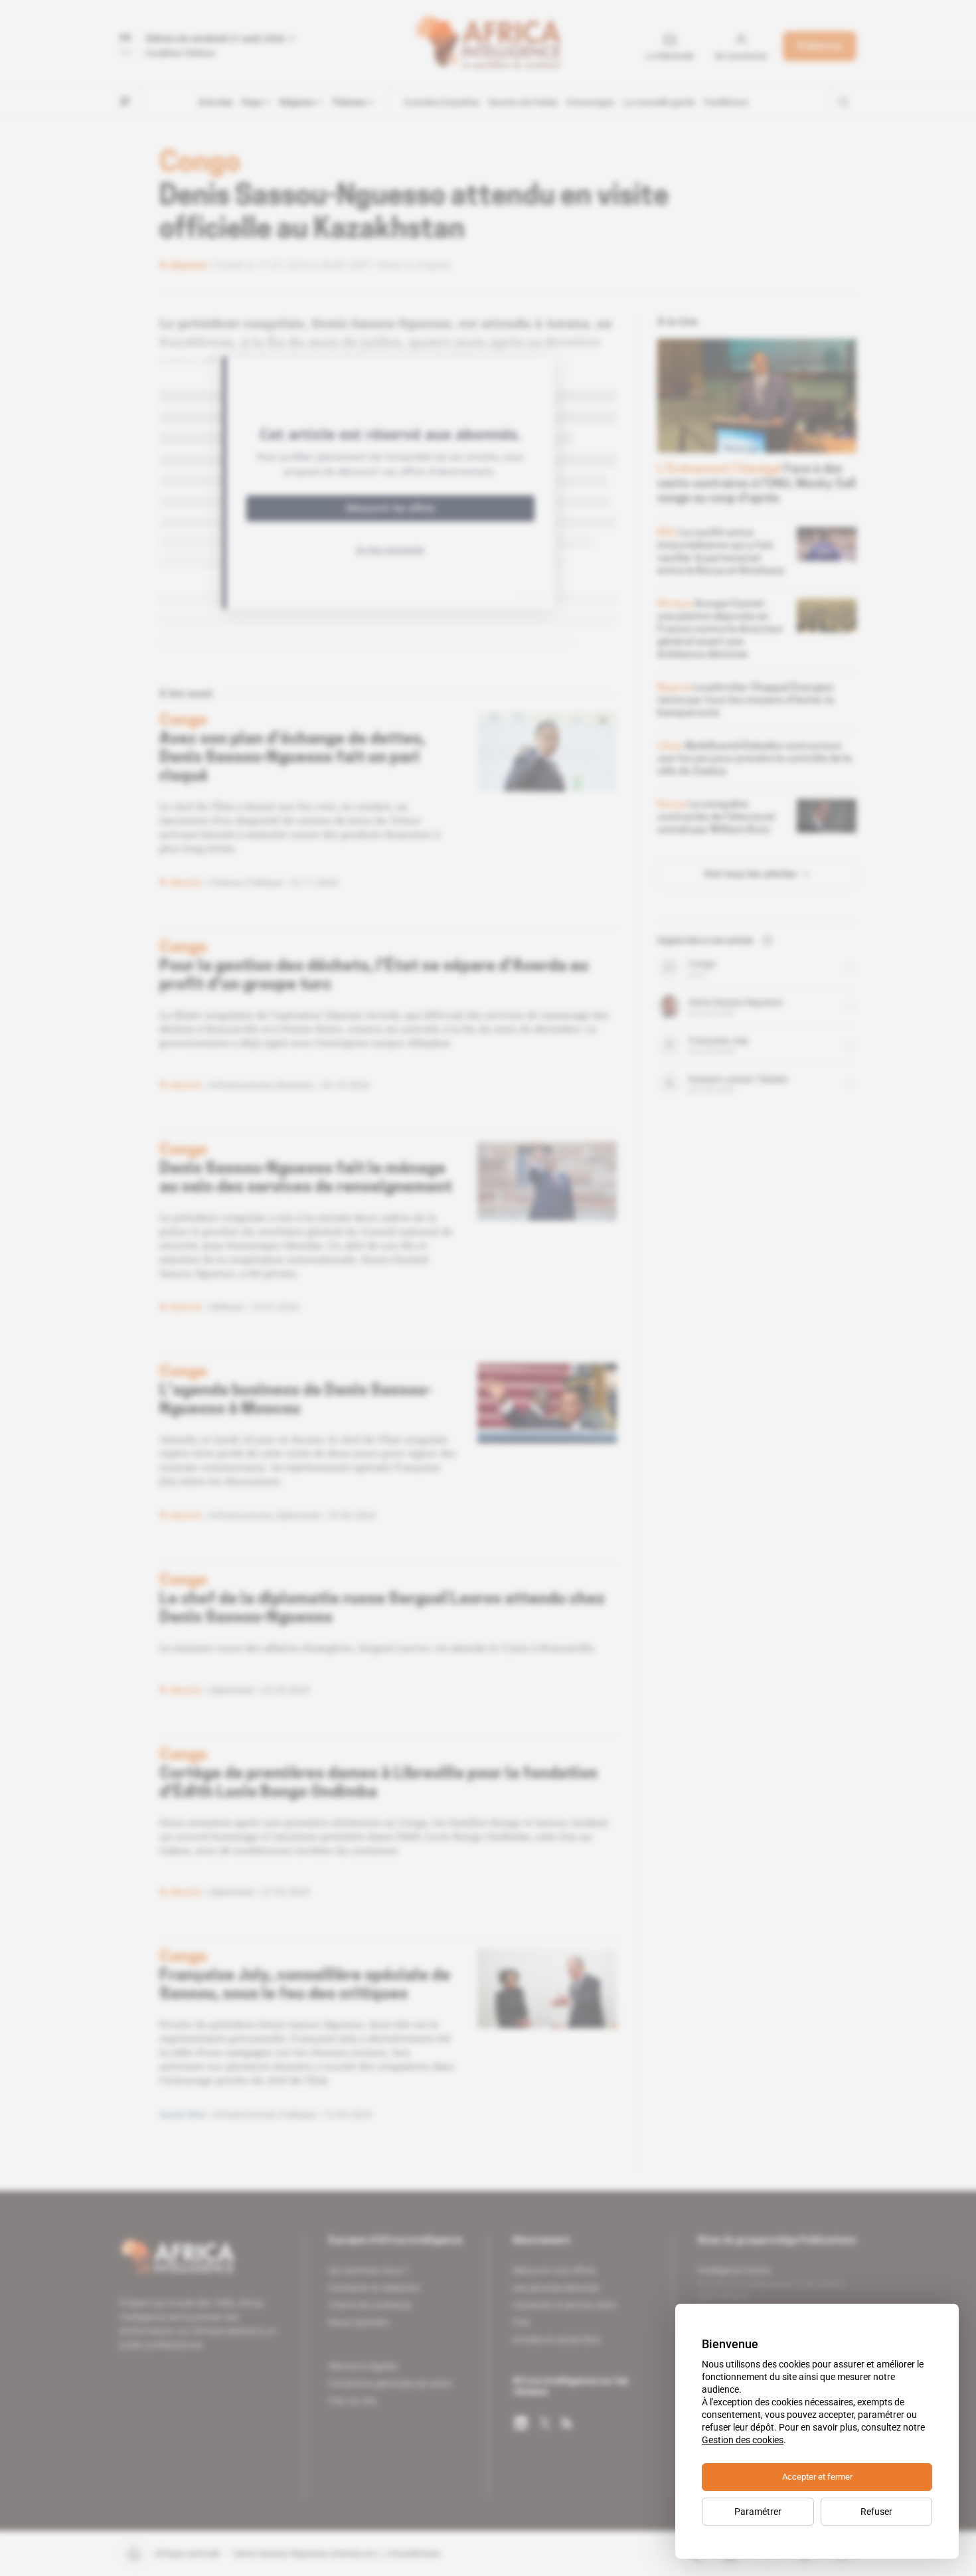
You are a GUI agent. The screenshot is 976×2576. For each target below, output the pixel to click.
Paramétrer (758, 2512)
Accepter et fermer (817, 2477)
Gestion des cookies (743, 2440)
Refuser (876, 2512)
